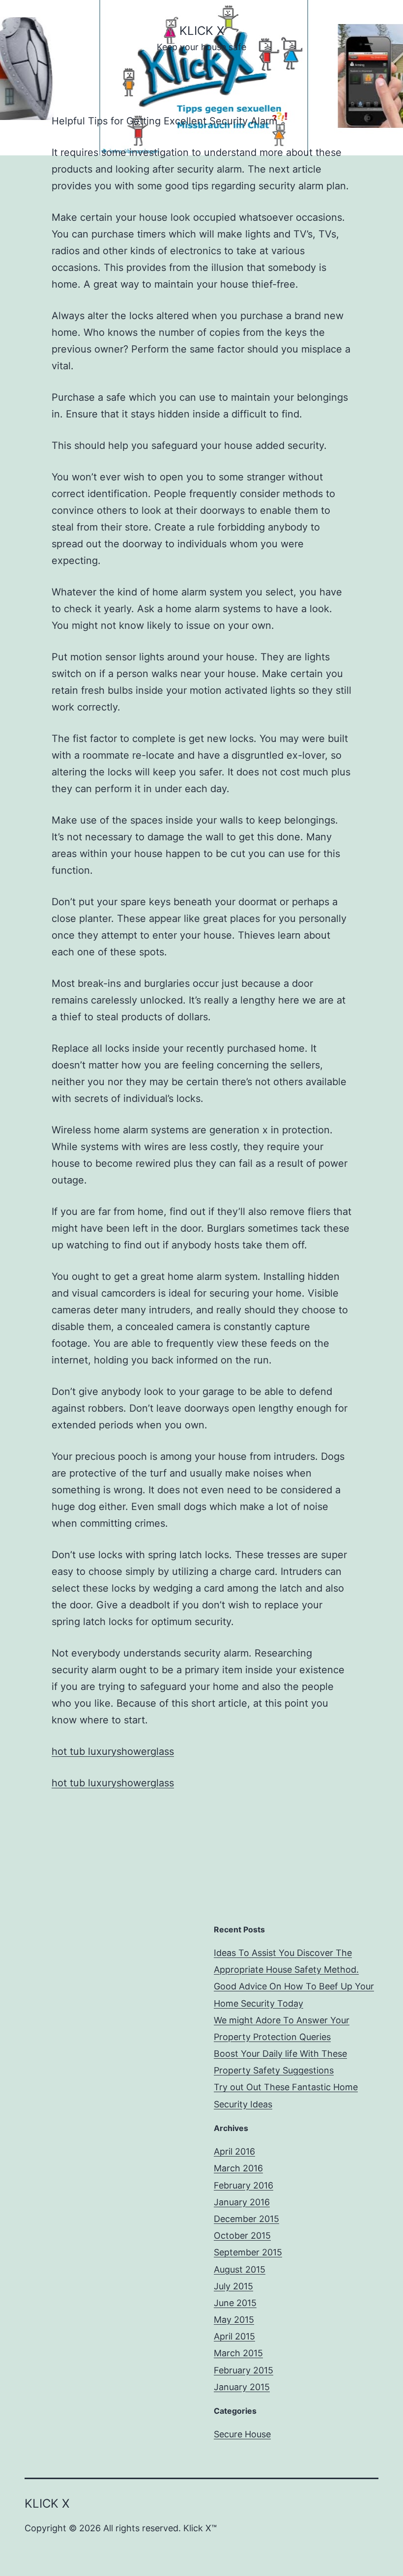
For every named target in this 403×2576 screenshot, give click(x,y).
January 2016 (242, 2202)
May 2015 (234, 2320)
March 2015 (238, 2353)
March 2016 (238, 2168)
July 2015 (233, 2286)
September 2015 (248, 2252)
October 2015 (242, 2235)
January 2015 (242, 2387)
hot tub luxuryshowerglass (113, 1751)
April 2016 (234, 2151)
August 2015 (240, 2269)
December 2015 (246, 2219)
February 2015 (244, 2370)
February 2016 (244, 2185)
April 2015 (234, 2336)
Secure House (242, 2434)
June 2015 (235, 2303)
